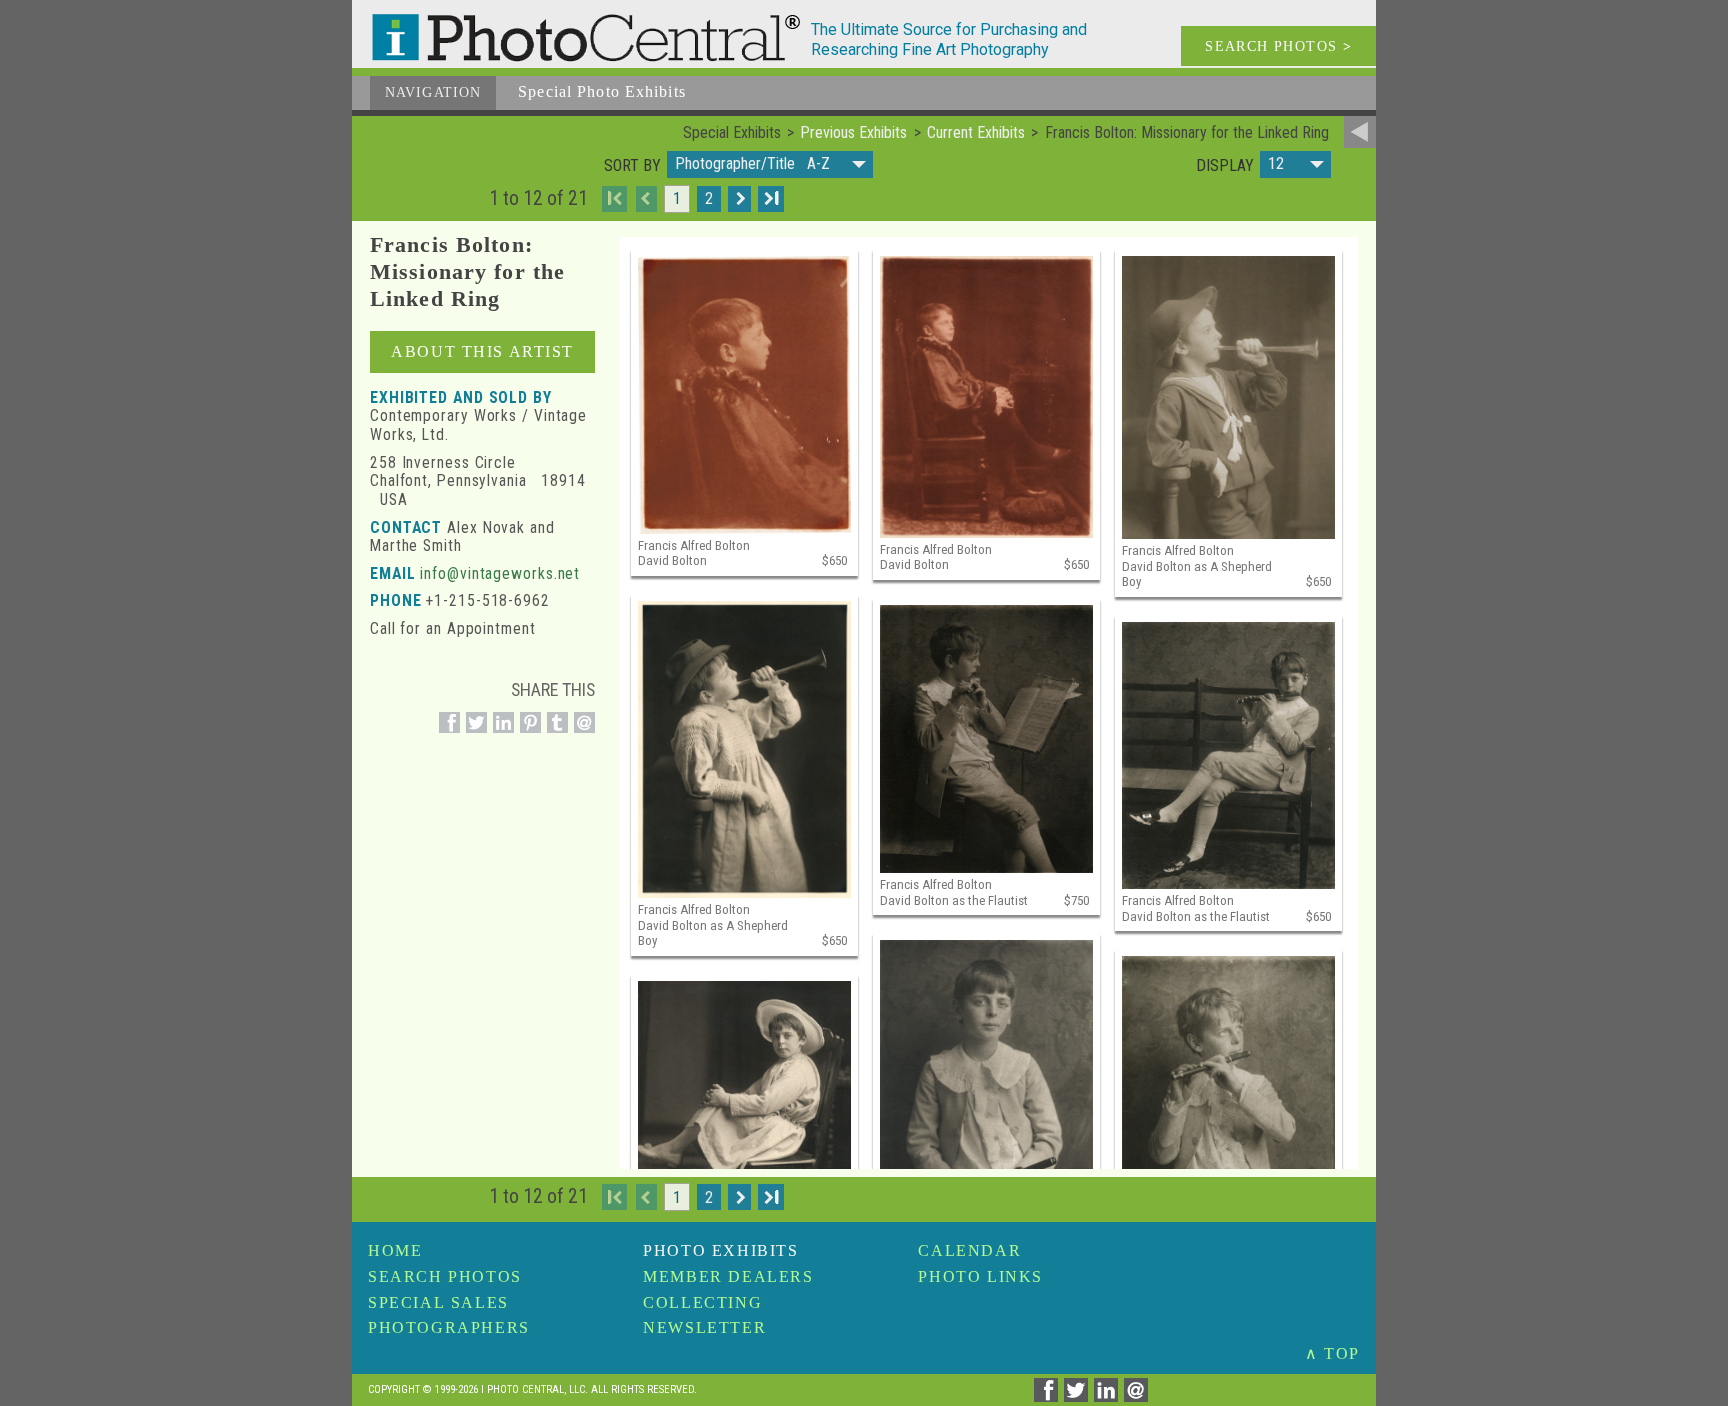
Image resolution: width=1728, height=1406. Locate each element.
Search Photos (445, 1276)
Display (1225, 166)
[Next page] (739, 199)
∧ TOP (1332, 1353)
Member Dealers (728, 1276)
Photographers (449, 1327)
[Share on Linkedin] (500, 733)
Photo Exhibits (720, 1250)
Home (395, 1250)
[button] (770, 164)
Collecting (702, 1302)
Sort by (632, 166)
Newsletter (704, 1327)
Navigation (433, 92)
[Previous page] (646, 199)
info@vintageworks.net (500, 573)
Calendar (969, 1250)
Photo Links (980, 1276)
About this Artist (482, 351)
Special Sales (438, 1302)
